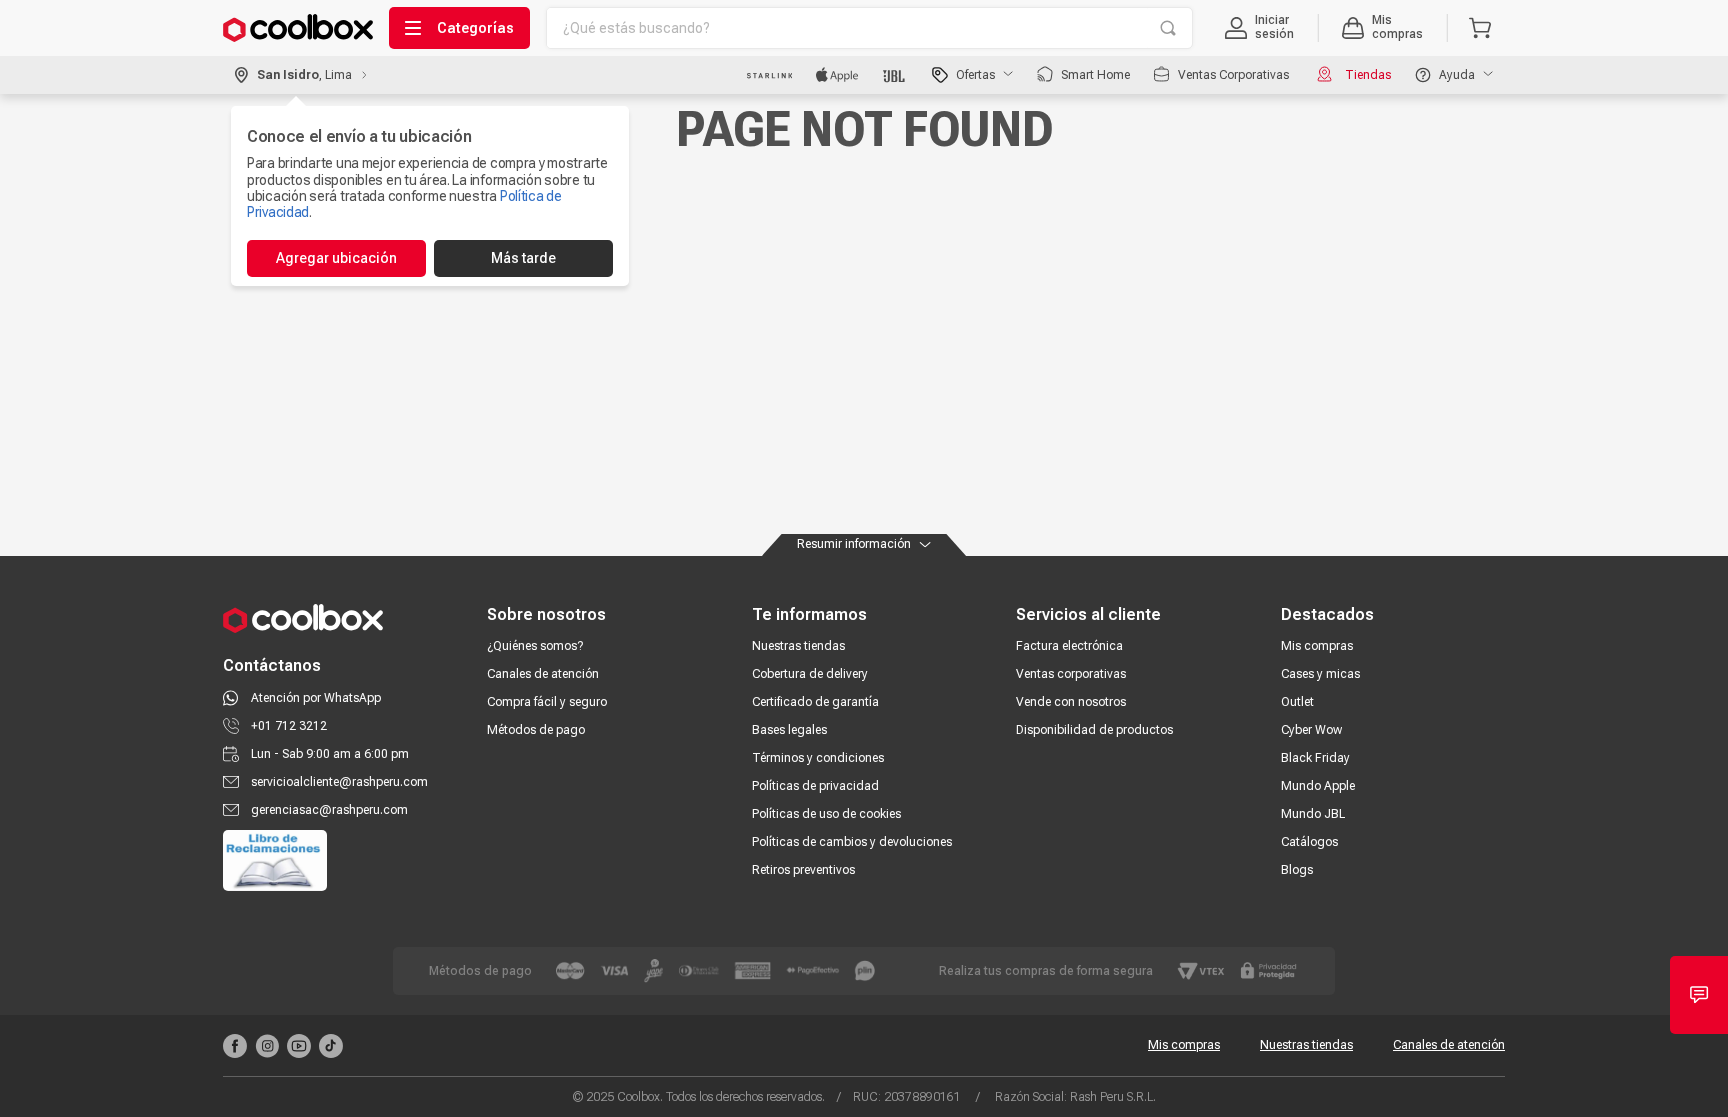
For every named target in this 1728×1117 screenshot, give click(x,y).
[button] (1259, 28)
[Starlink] (769, 75)
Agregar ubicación (336, 258)
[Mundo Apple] (837, 75)
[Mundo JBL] (895, 75)
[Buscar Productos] (1168, 28)
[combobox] (869, 28)
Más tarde (523, 258)
